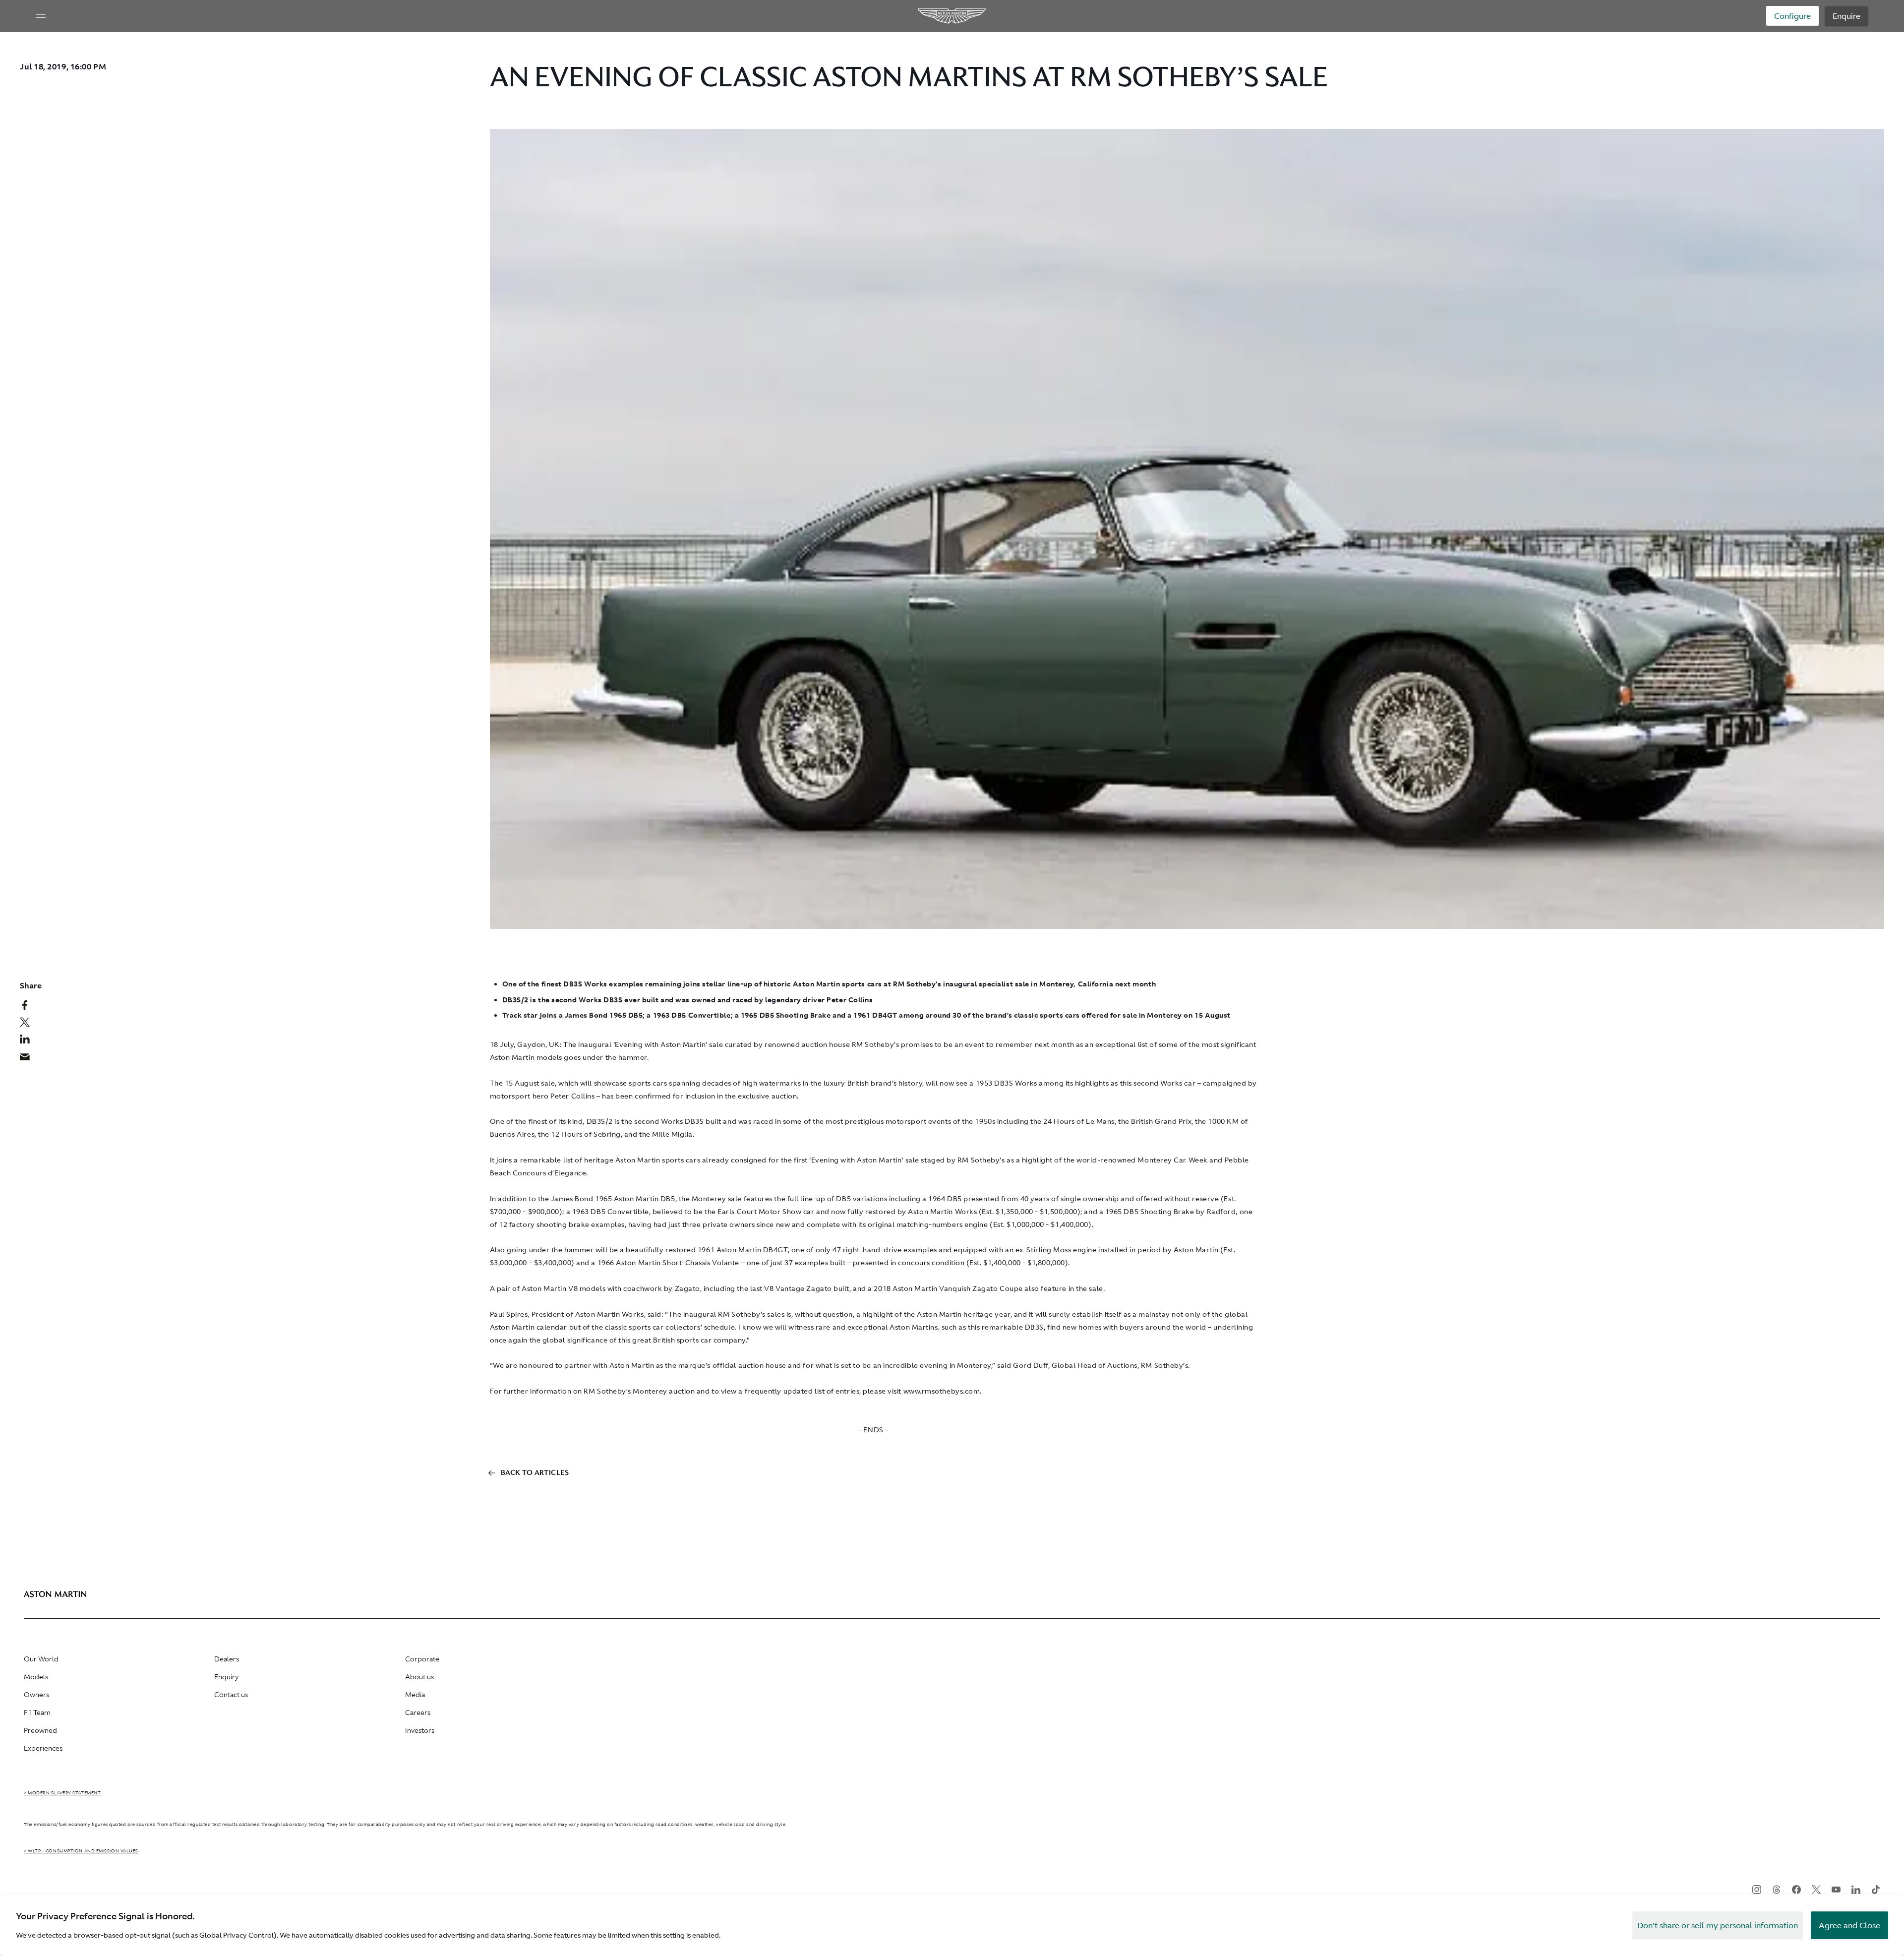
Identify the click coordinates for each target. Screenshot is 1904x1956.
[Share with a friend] (30, 1059)
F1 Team (37, 1712)
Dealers (227, 1659)
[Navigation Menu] (41, 16)
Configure (1792, 16)
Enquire (1846, 16)
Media (415, 1695)
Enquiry (226, 1677)
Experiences (43, 1748)
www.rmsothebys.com (942, 1391)
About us (419, 1677)
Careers (418, 1712)
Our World (41, 1659)
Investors (420, 1730)
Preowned (40, 1730)
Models (36, 1677)
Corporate (422, 1659)
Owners (36, 1695)
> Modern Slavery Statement (62, 1793)
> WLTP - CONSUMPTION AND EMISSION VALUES (81, 1851)
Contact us (231, 1695)
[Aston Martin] (952, 16)
